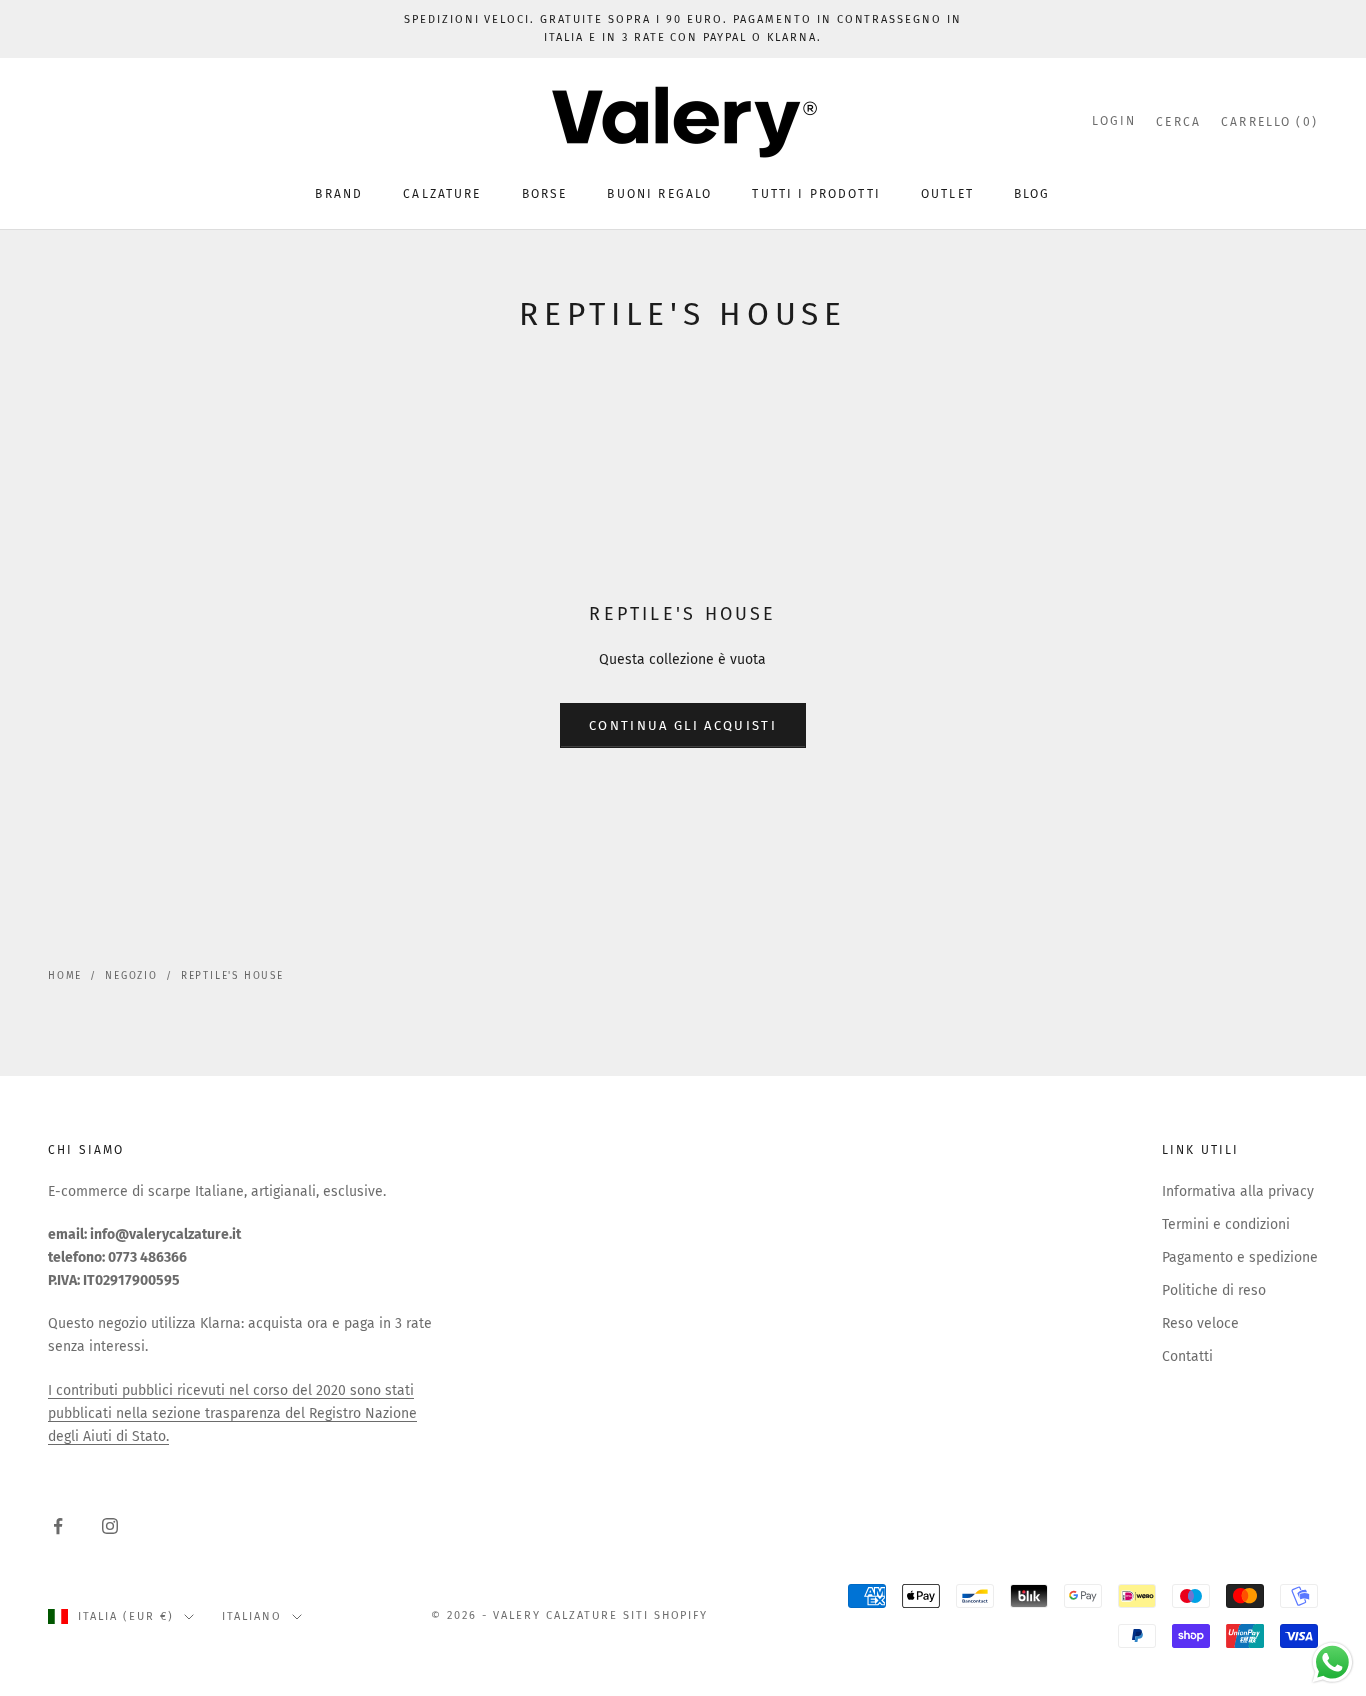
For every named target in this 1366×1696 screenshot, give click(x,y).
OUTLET (947, 194)
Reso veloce (1200, 1323)
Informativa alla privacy (1238, 1191)
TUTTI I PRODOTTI (816, 194)
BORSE (545, 194)
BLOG (1032, 194)
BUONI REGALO (659, 194)
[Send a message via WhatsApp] (1332, 1662)
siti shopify (666, 1615)
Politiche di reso (1214, 1290)
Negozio (131, 976)
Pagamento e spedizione (1240, 1257)
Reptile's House (232, 976)
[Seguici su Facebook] (58, 1526)
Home (65, 976)
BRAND (339, 194)
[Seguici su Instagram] (110, 1526)
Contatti (1187, 1356)
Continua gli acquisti (683, 725)
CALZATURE (442, 194)
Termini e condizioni (1226, 1224)
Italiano (252, 1616)
